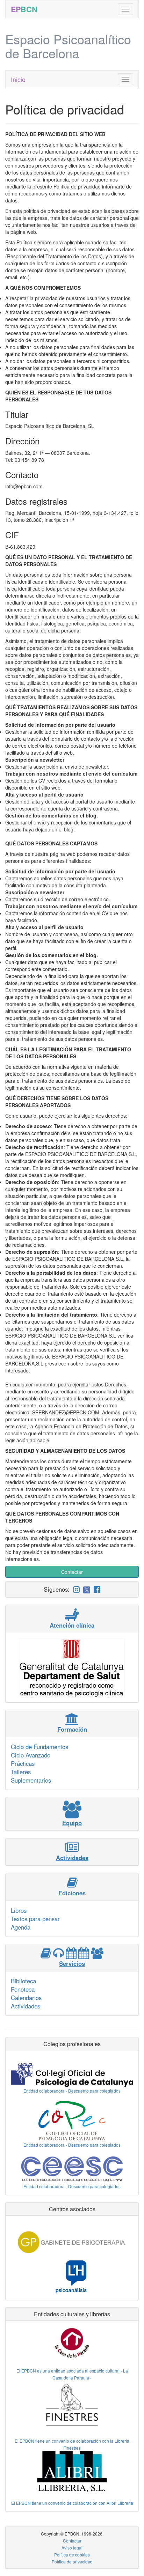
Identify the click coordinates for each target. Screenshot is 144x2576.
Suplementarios (31, 1780)
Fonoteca (23, 1989)
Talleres (21, 1772)
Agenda (21, 1927)
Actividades (26, 2006)
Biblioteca (23, 1981)
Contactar (72, 1572)
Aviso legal (72, 2548)
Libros (19, 1910)
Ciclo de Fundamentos (39, 1747)
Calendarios (26, 1998)
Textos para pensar (35, 1919)
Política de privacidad (72, 2562)
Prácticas (23, 1763)
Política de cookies (72, 2555)
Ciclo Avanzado (31, 1755)
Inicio (18, 79)
